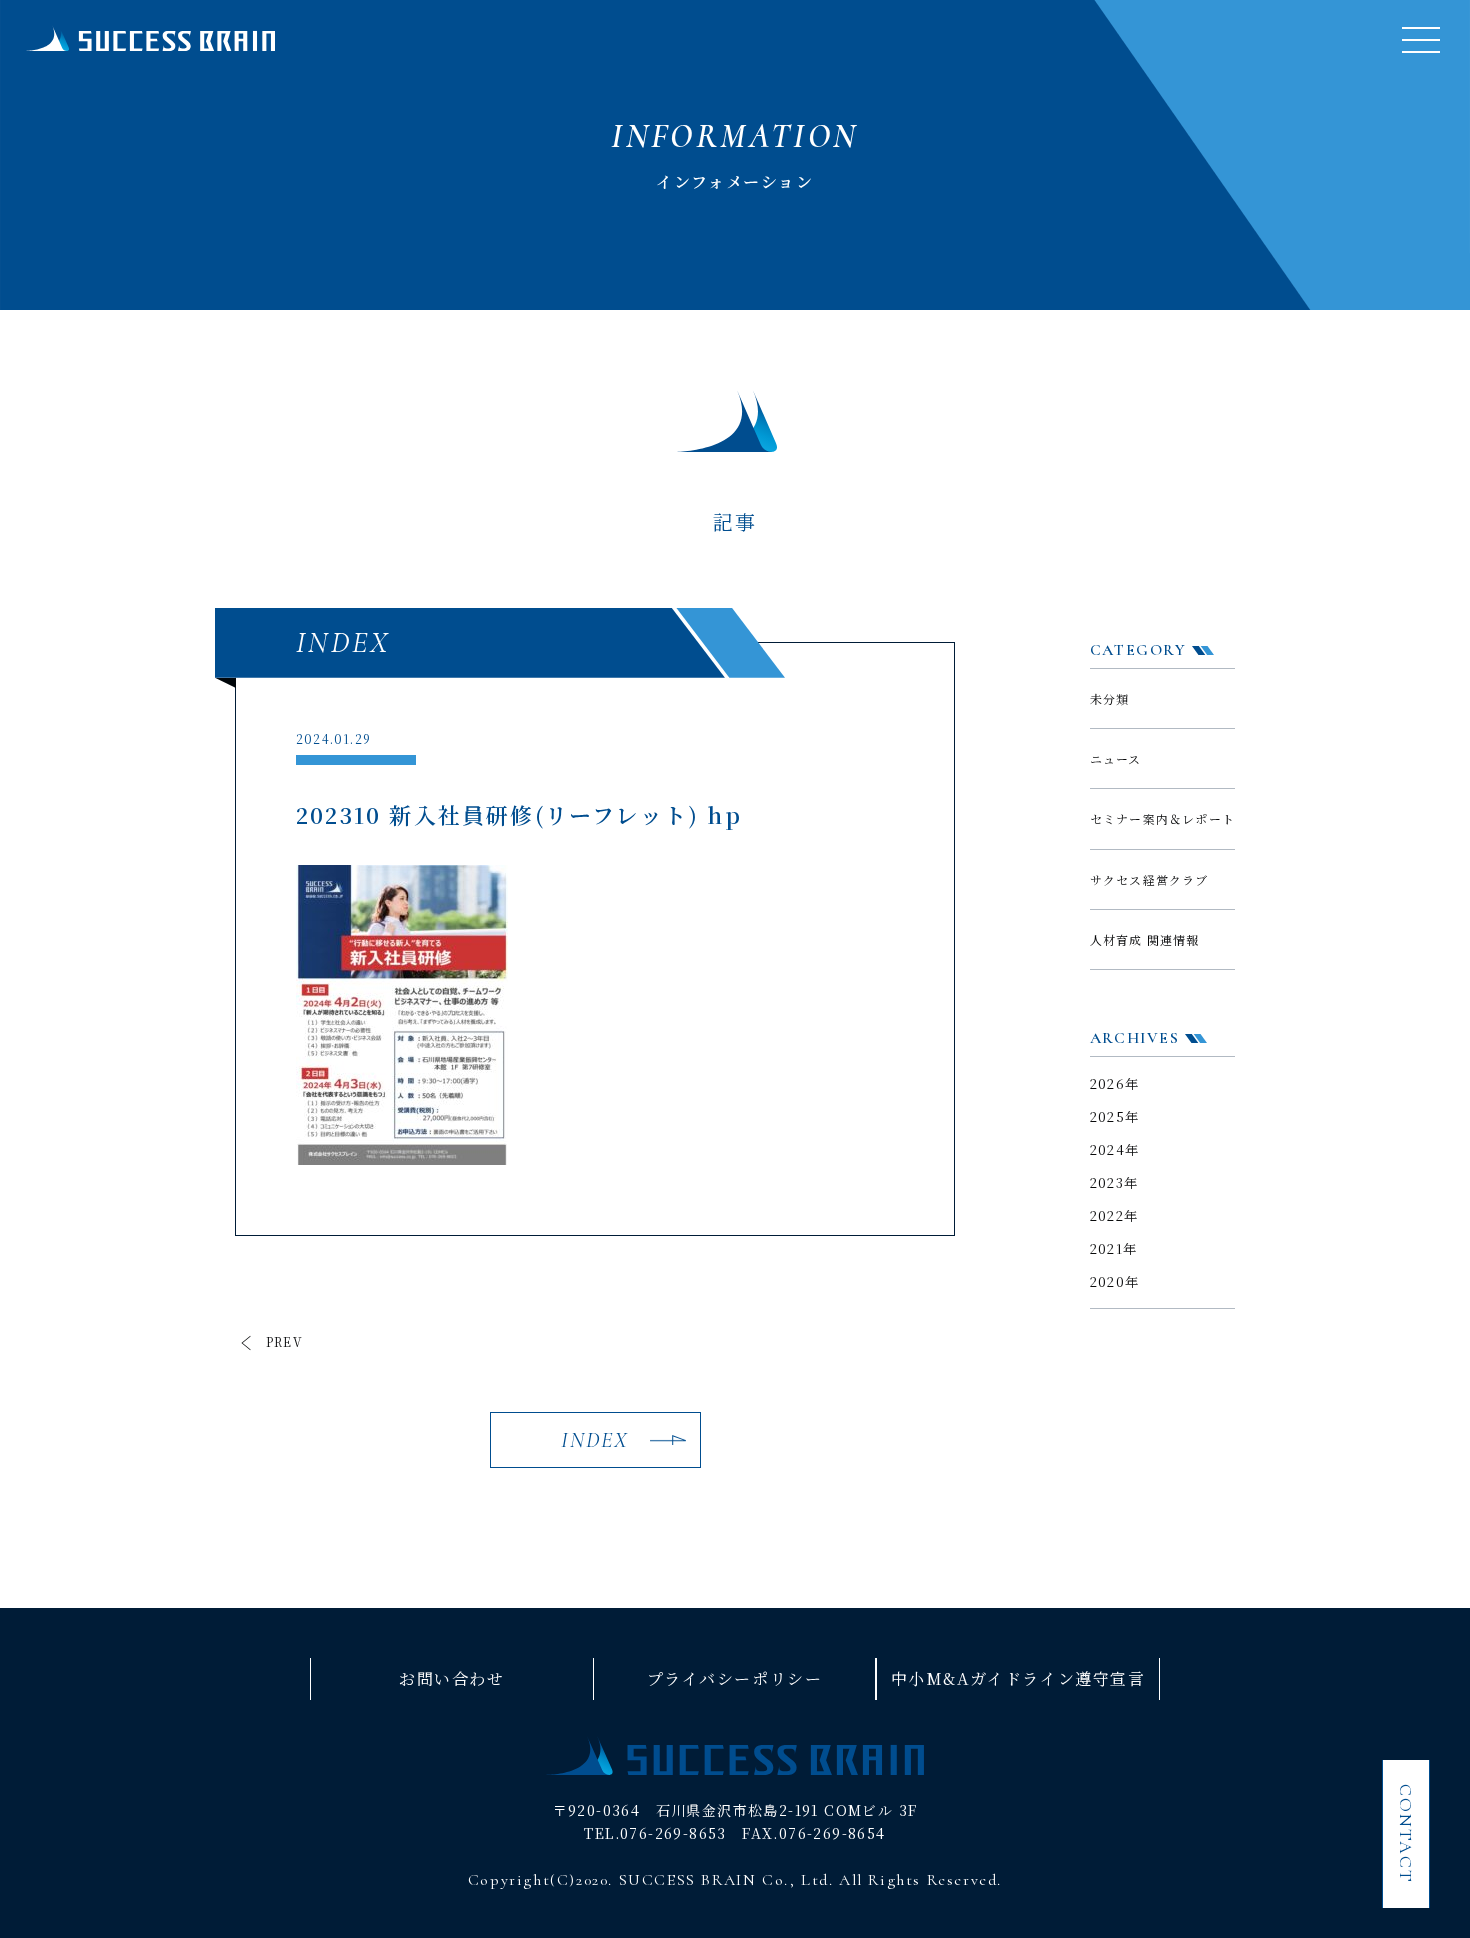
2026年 (1115, 1083)
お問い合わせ (452, 1678)
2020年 (1115, 1281)
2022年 (1114, 1215)
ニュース (1116, 758)
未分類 (1110, 698)
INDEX (595, 1440)
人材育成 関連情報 (1145, 939)
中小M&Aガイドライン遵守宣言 (1018, 1678)
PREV (284, 1342)
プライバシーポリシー (735, 1678)
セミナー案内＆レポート (1162, 818)
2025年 (1115, 1116)
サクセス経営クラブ (1149, 879)
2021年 (1114, 1248)
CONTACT (1406, 1834)
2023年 (1114, 1182)
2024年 (1115, 1149)
